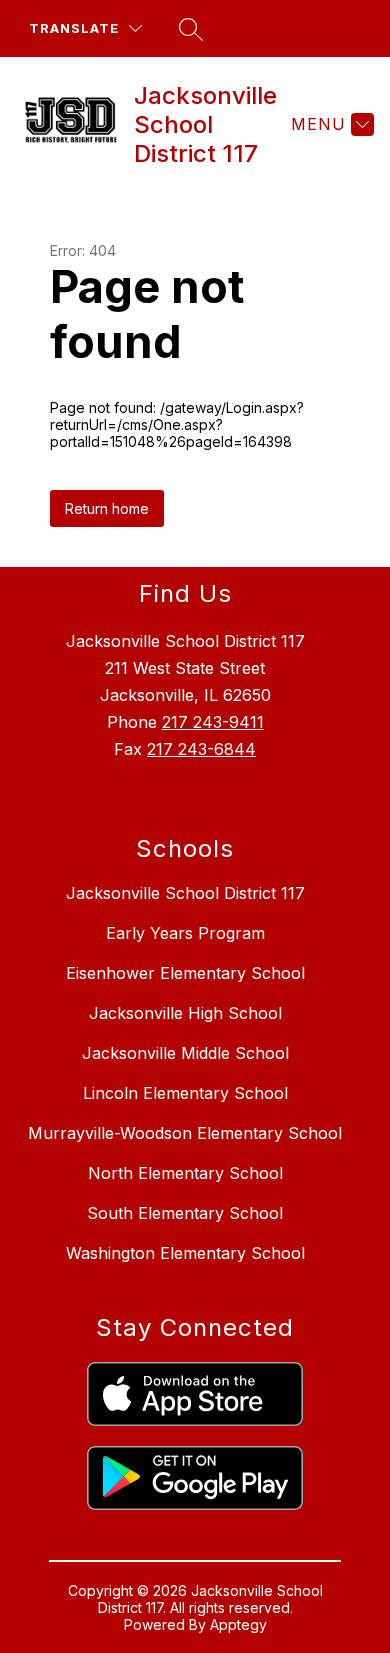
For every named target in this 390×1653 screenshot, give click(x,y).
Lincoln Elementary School (185, 1093)
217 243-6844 (201, 749)
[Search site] (191, 29)
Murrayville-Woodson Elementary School (185, 1133)
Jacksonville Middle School (185, 1053)
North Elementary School (185, 1173)
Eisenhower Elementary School (185, 973)
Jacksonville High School (185, 1013)
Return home (107, 508)
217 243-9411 (213, 722)
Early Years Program (185, 933)
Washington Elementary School (185, 1253)
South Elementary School (185, 1213)
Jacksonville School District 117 (185, 893)
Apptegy (238, 1624)
